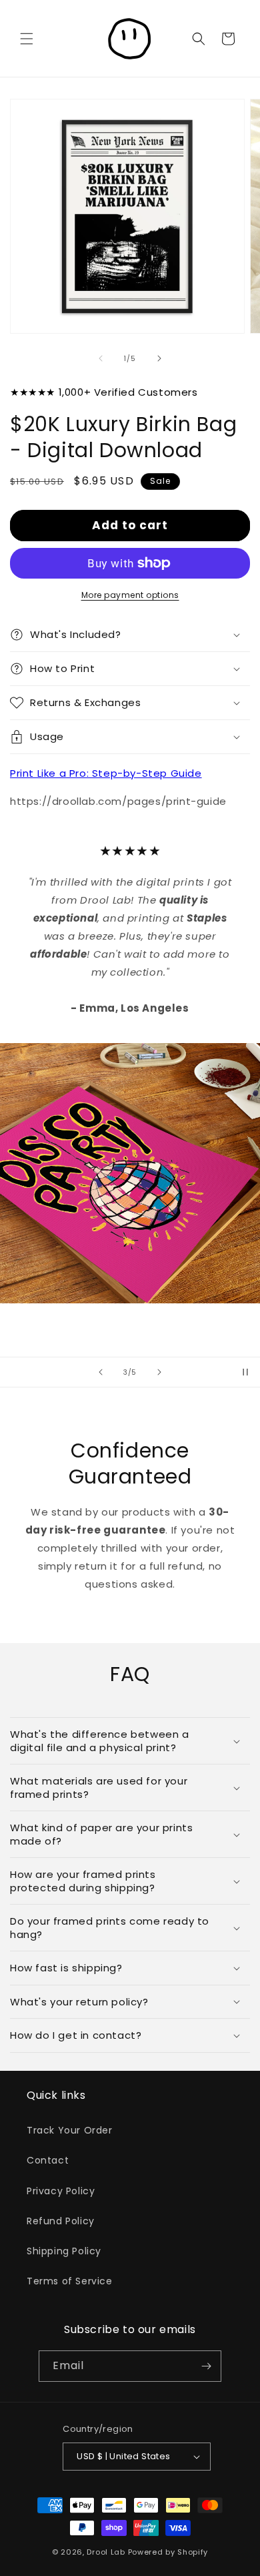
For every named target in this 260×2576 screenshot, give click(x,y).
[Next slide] (159, 1372)
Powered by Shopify (168, 2552)
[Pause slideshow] (245, 1372)
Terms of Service (70, 2281)
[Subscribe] (206, 2366)
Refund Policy (61, 2221)
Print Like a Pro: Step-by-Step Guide (106, 773)
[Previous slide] (101, 1372)
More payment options (130, 595)
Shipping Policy (64, 2251)
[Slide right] (159, 358)
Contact (48, 2160)
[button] (27, 39)
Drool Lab (106, 2552)
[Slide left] (101, 358)
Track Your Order (70, 2130)
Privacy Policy (61, 2191)
